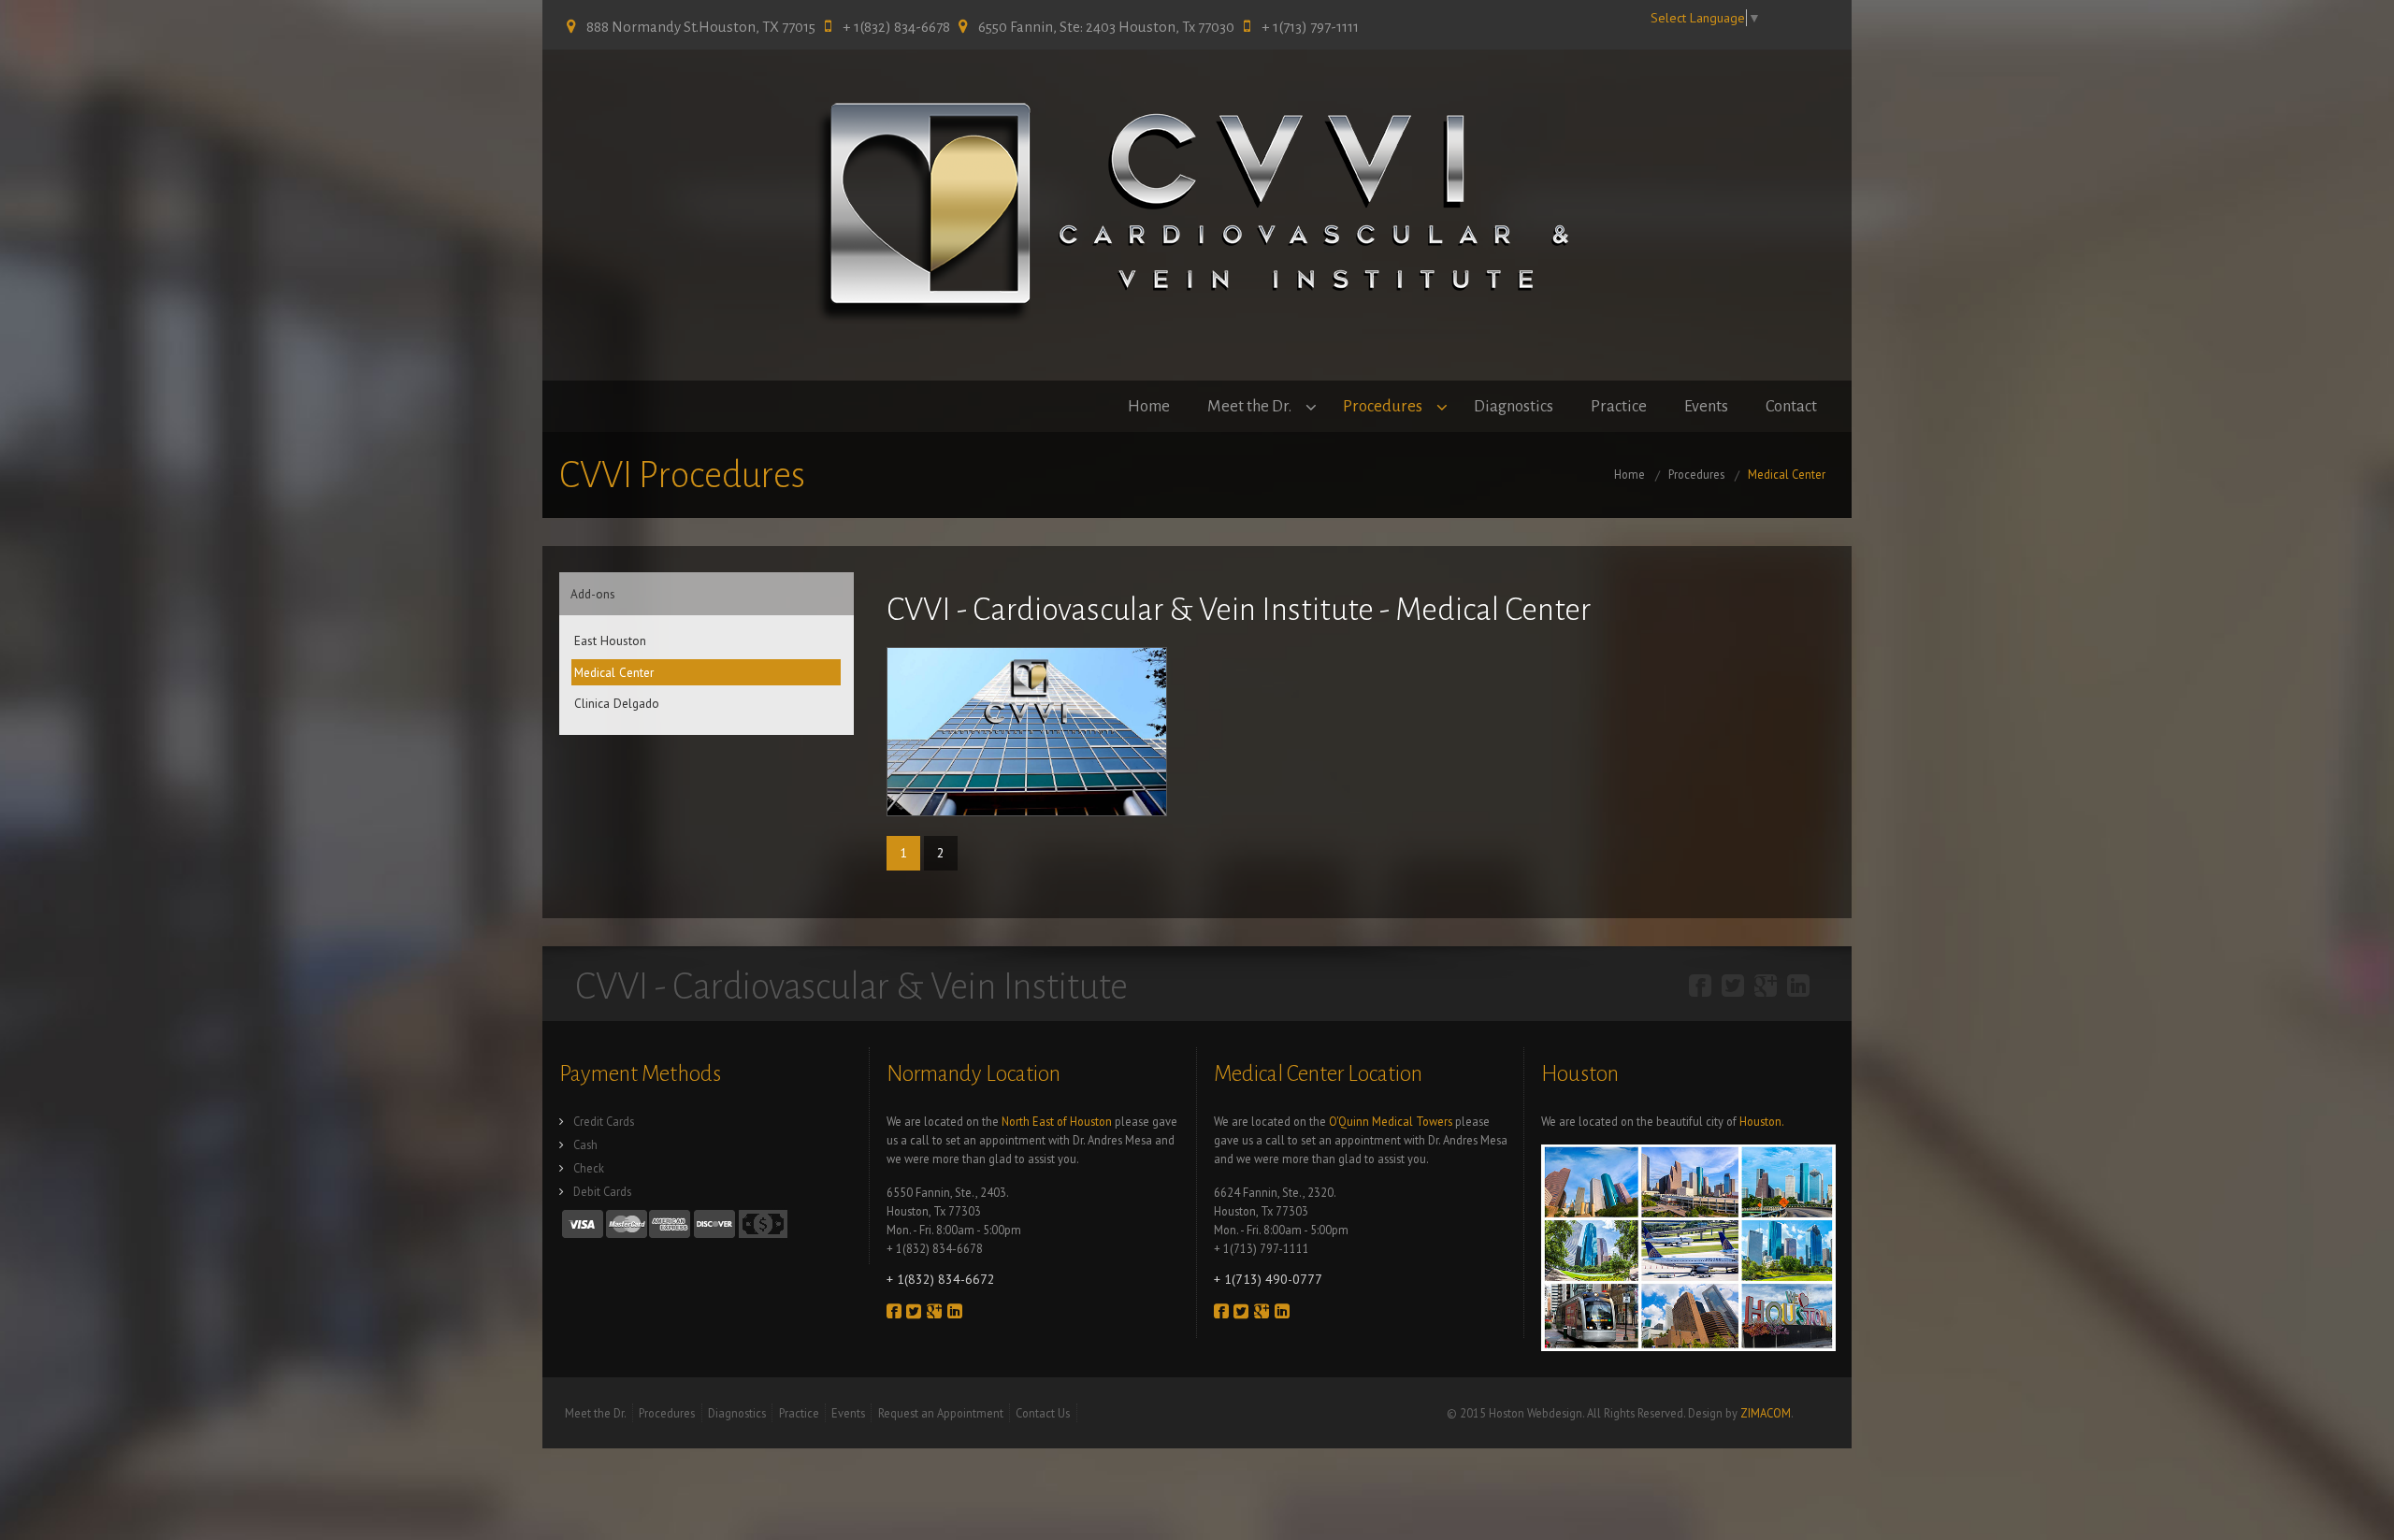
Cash (585, 1144)
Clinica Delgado (617, 703)
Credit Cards (604, 1121)
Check (589, 1168)
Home (1149, 406)
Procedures (1383, 406)
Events (1706, 406)
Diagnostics (1514, 406)
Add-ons (593, 594)
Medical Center (1787, 474)
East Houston (610, 640)
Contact (1791, 406)
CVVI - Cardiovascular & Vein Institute (851, 986)
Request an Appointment (941, 1413)
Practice (1619, 406)
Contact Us (1043, 1413)
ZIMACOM (1766, 1413)
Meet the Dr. (1249, 406)
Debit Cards (602, 1191)
